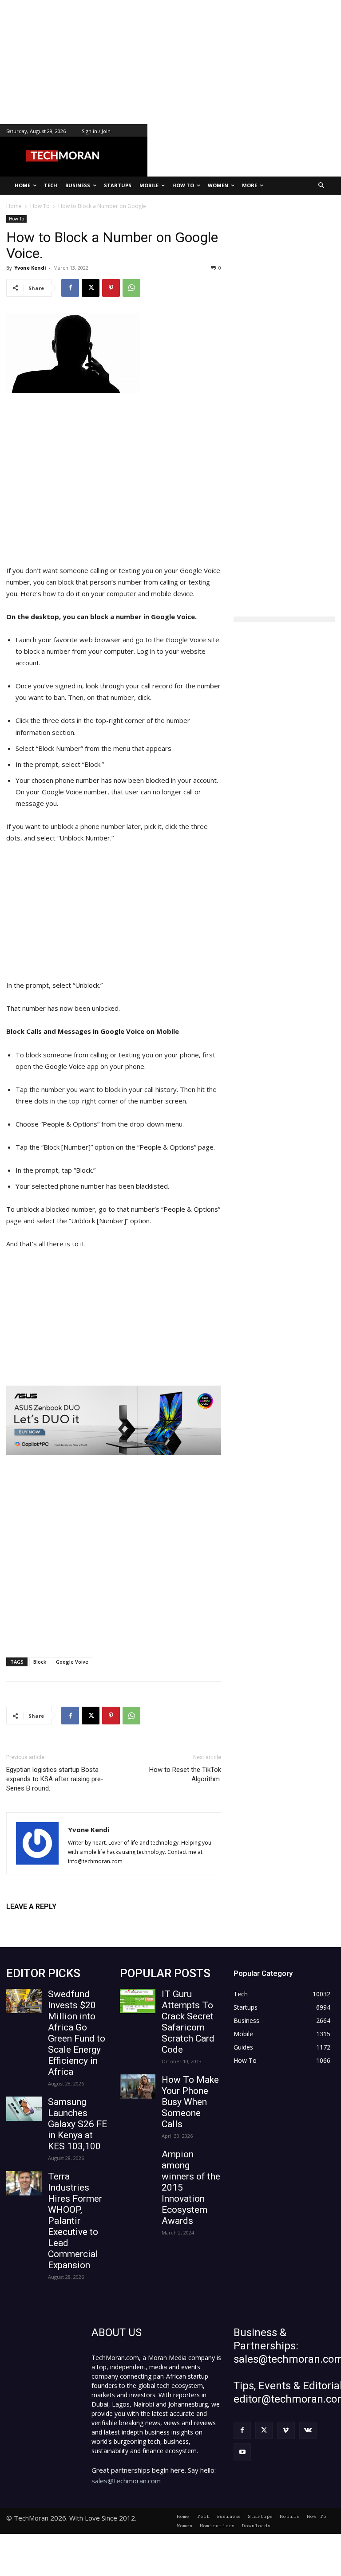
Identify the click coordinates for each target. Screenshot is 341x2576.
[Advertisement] (170, 62)
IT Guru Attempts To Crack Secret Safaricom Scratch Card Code (188, 2022)
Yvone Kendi (30, 268)
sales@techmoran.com (126, 2481)
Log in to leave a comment (45, 1921)
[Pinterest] (111, 288)
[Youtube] (242, 2452)
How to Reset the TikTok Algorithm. (185, 1774)
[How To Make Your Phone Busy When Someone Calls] (138, 2087)
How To (16, 219)
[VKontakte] (308, 2430)
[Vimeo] (286, 2430)
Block (40, 1662)
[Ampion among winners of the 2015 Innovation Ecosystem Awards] (138, 2161)
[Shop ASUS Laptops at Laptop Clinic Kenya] (114, 1421)
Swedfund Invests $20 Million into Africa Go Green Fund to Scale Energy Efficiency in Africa (77, 2033)
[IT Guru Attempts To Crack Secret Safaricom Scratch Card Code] (138, 2001)
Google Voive (72, 1662)
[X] (91, 288)
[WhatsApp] (131, 288)
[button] (322, 186)
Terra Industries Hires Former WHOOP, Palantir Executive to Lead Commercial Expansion (75, 2221)
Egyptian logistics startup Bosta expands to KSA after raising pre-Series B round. (55, 1779)
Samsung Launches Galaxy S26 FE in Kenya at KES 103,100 (77, 2124)
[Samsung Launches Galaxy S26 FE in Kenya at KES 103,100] (24, 2109)
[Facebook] (70, 288)
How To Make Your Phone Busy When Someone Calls (190, 2102)
